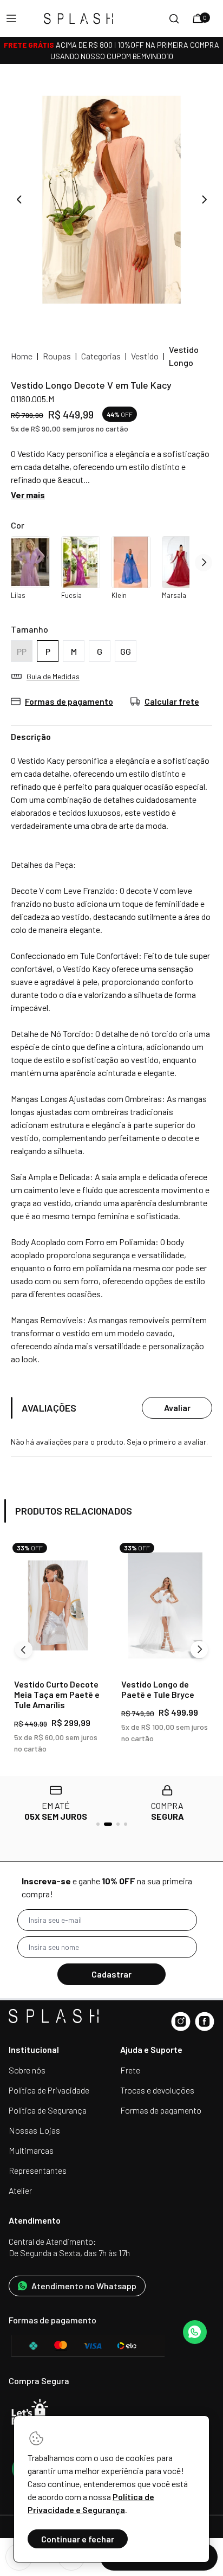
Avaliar (177, 1408)
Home (22, 356)
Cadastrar (111, 1974)
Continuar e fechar (78, 2539)
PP (22, 651)
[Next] (199, 1650)
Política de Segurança (48, 2110)
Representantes (38, 2170)
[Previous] (24, 1650)
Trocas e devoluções (157, 2090)
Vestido (145, 356)
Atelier (20, 2190)
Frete (130, 2070)
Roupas (57, 356)
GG (126, 651)
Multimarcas (31, 2150)
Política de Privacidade (49, 2090)
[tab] (98, 1824)
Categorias (101, 356)
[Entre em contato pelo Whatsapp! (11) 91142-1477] (195, 2332)
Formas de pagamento (161, 2110)
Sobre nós (27, 2070)
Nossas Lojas (34, 2130)
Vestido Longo (184, 356)
